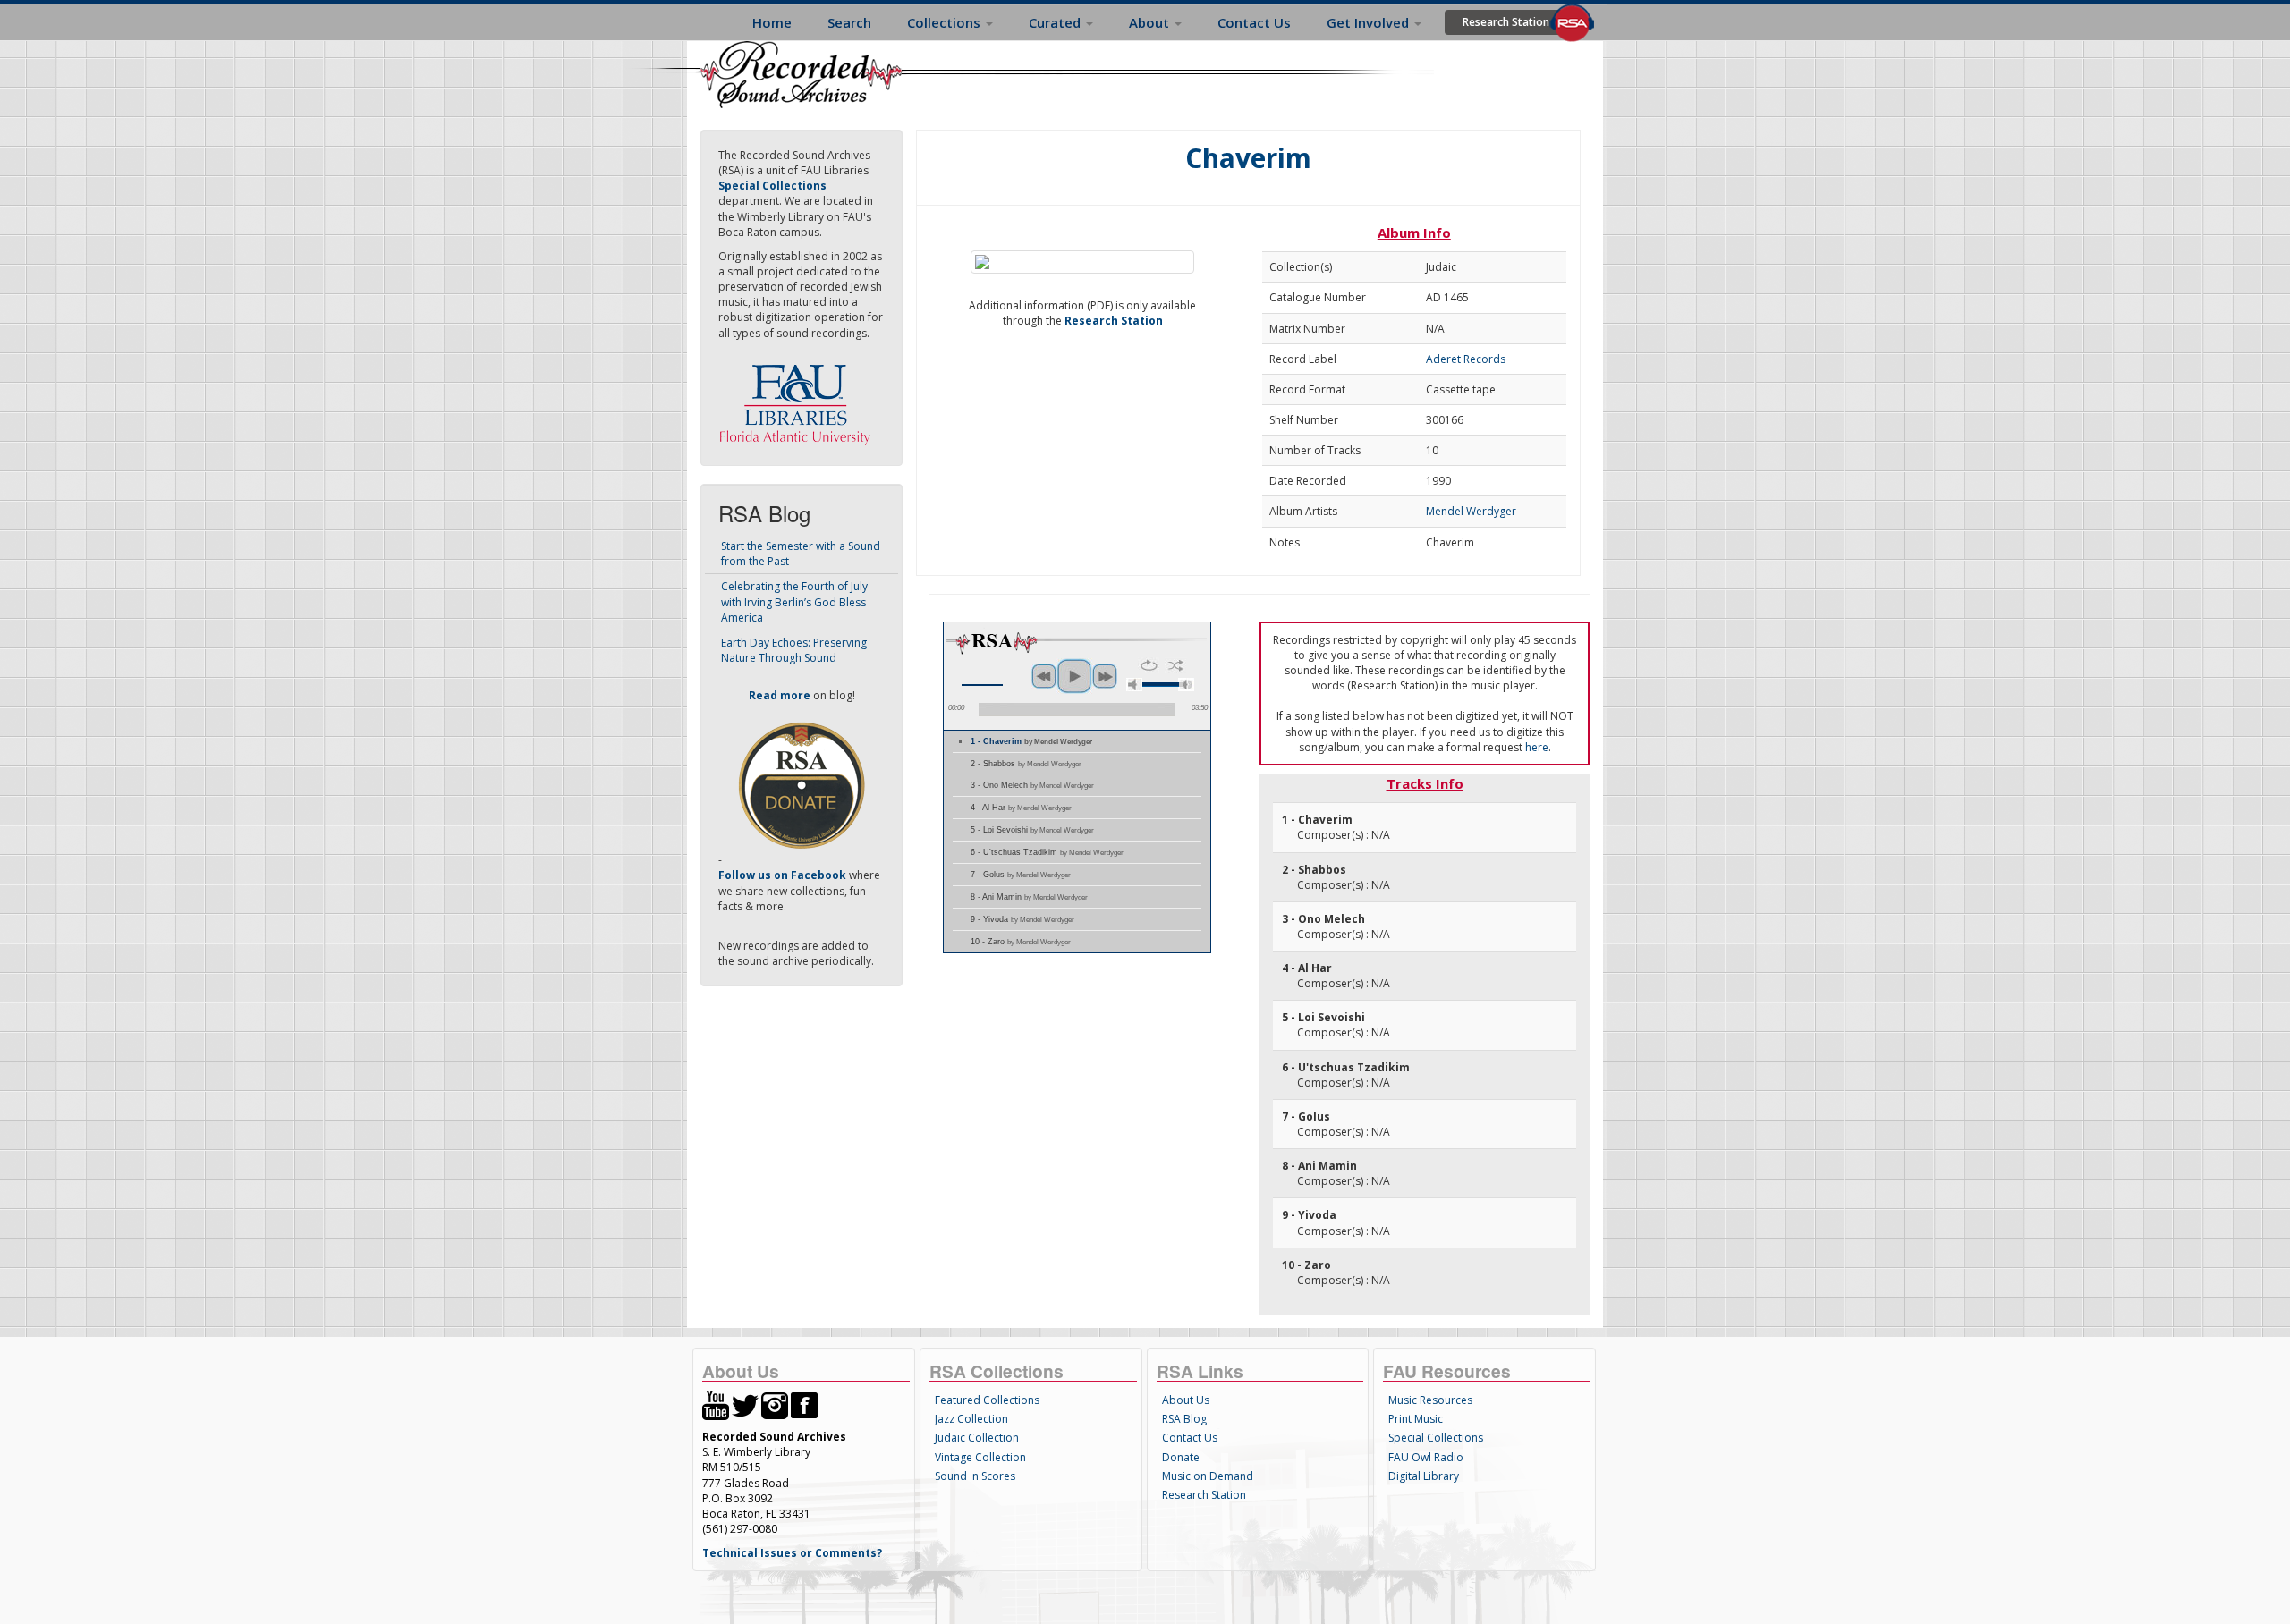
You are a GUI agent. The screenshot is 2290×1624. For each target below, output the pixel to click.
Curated (1056, 22)
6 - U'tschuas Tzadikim (1047, 852)
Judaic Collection (977, 1438)
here (1537, 747)
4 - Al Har (1021, 808)
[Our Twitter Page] (745, 1404)
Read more (780, 695)
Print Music (1416, 1419)
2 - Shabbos (1026, 764)
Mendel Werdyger (1471, 511)
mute (1134, 685)
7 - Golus (1021, 875)
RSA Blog (1184, 1419)
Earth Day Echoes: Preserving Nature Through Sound (794, 650)
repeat (1149, 665)
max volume (1186, 685)
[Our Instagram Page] (775, 1404)
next (1105, 676)
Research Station (1506, 22)
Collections (946, 22)
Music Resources (1430, 1400)
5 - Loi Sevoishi (1032, 830)
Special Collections (1436, 1438)
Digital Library (1424, 1476)
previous (1044, 676)
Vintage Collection (980, 1457)
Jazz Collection (971, 1419)
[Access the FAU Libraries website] (799, 398)
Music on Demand (1208, 1476)
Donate (1181, 1457)
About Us (1186, 1400)
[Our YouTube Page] (716, 1404)
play (1074, 676)
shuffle (1176, 665)
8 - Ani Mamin (1029, 897)
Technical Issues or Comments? (792, 1553)
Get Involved (1370, 22)
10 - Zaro (1021, 942)
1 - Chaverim (1031, 741)
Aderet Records (1466, 359)
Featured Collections (987, 1400)
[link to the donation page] (801, 785)
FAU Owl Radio (1426, 1457)
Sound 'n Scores (975, 1476)
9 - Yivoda (1022, 919)
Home (772, 22)
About (1151, 22)
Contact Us (1254, 22)
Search (849, 22)
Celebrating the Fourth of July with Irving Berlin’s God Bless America (794, 601)
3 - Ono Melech (1032, 785)
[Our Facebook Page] (804, 1404)
